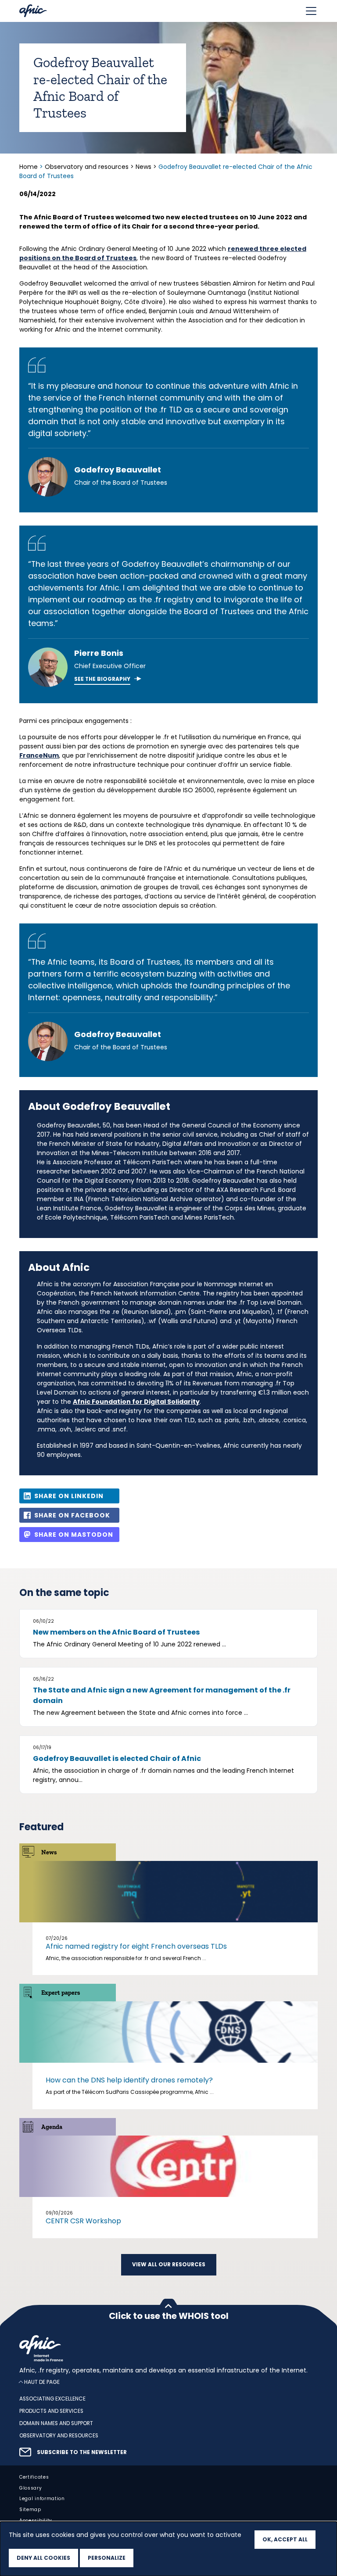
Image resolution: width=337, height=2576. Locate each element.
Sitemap (30, 2510)
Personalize (107, 2558)
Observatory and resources (87, 167)
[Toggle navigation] (311, 11)
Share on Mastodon (74, 1535)
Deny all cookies (43, 2558)
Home (29, 167)
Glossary (31, 2488)
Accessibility (36, 2521)
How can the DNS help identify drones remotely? (129, 2080)
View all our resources (169, 2265)
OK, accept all (285, 2539)
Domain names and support (56, 2423)
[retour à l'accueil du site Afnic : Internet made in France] (168, 2348)
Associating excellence (52, 2399)
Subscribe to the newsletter (82, 2452)
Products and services (51, 2411)
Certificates (34, 2477)
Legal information (42, 2499)
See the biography (102, 679)
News (143, 167)
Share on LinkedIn (69, 1496)
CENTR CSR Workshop (83, 2221)
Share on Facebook (72, 1515)
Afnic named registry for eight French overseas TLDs (136, 1946)
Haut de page (42, 2382)
